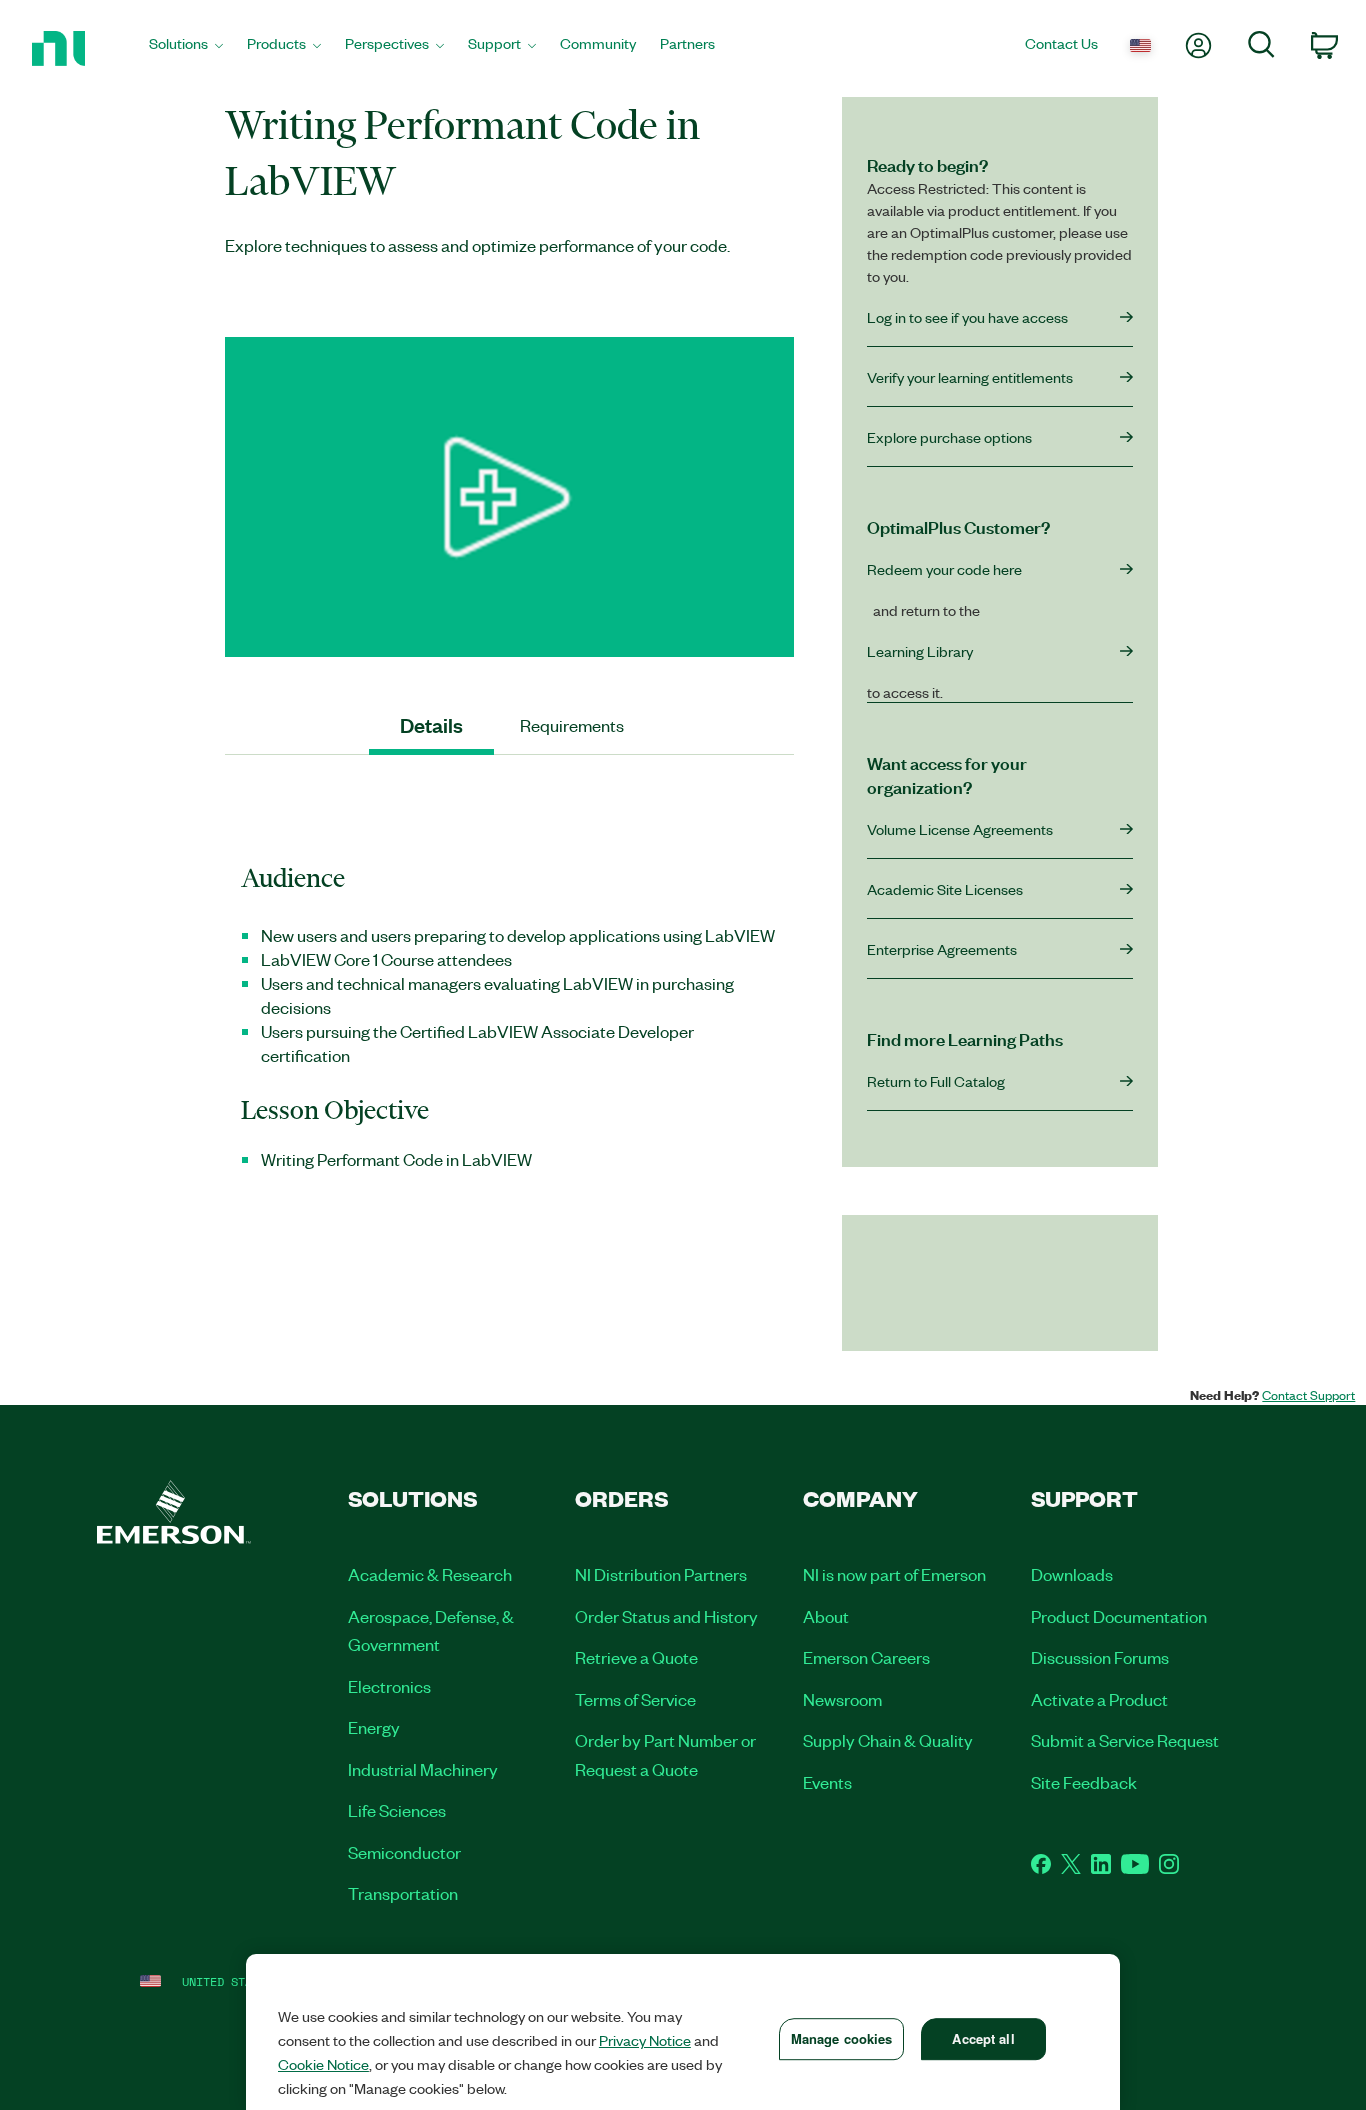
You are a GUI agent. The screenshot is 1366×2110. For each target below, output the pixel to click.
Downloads (1072, 1574)
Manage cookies (842, 2038)
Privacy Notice (645, 2040)
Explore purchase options (949, 437)
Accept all (983, 2038)
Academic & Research (430, 1574)
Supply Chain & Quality (888, 1740)
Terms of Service (635, 1699)
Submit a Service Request (1125, 1740)
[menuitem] (186, 48)
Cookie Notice (323, 2064)
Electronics (389, 1686)
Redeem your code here (944, 569)
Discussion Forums (1100, 1657)
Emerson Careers (866, 1657)
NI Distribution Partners (661, 1574)
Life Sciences (397, 1810)
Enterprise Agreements (942, 949)
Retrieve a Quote (636, 1657)
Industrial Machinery (423, 1769)
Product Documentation (1119, 1616)
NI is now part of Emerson (894, 1574)
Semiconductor (404, 1852)
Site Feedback (1084, 1782)
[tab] (431, 725)
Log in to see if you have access (967, 317)
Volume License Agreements (960, 829)
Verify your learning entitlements (970, 377)
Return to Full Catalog (936, 1081)
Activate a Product (1099, 1699)
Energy (374, 1727)
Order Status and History (666, 1616)
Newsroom (842, 1699)
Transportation (403, 1893)
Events (827, 1782)
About (826, 1616)
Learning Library (920, 651)
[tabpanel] (509, 1015)
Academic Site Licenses (945, 889)
